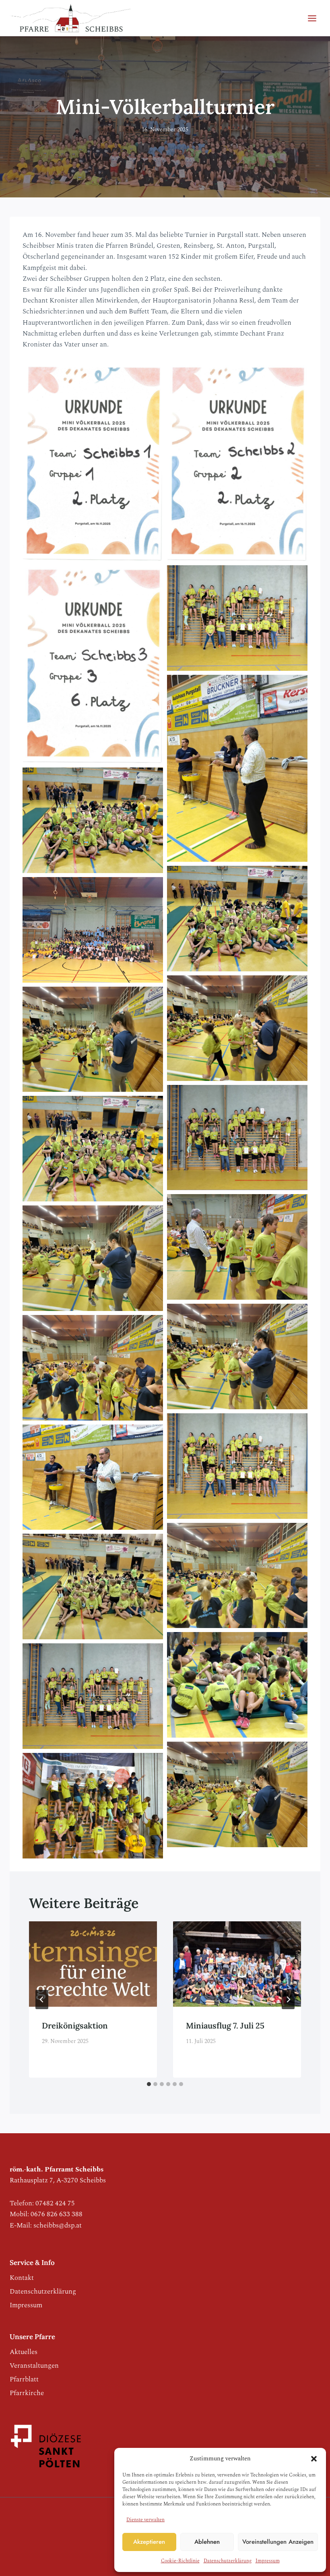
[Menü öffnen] (312, 18)
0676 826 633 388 (57, 2214)
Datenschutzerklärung (228, 2561)
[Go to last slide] (42, 1999)
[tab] (149, 2084)
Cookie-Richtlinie (180, 2561)
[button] (314, 2459)
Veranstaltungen (34, 2366)
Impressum (268, 2561)
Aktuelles (24, 2352)
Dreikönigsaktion (75, 2025)
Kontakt (22, 2278)
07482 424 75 (55, 2203)
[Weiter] (288, 1999)
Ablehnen (207, 2542)
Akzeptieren (149, 2542)
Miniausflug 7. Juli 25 (225, 2025)
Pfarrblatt (24, 2379)
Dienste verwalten (145, 2520)
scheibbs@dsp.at (58, 2225)
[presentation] (93, 1964)
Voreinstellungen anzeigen (278, 2542)
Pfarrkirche (27, 2393)
